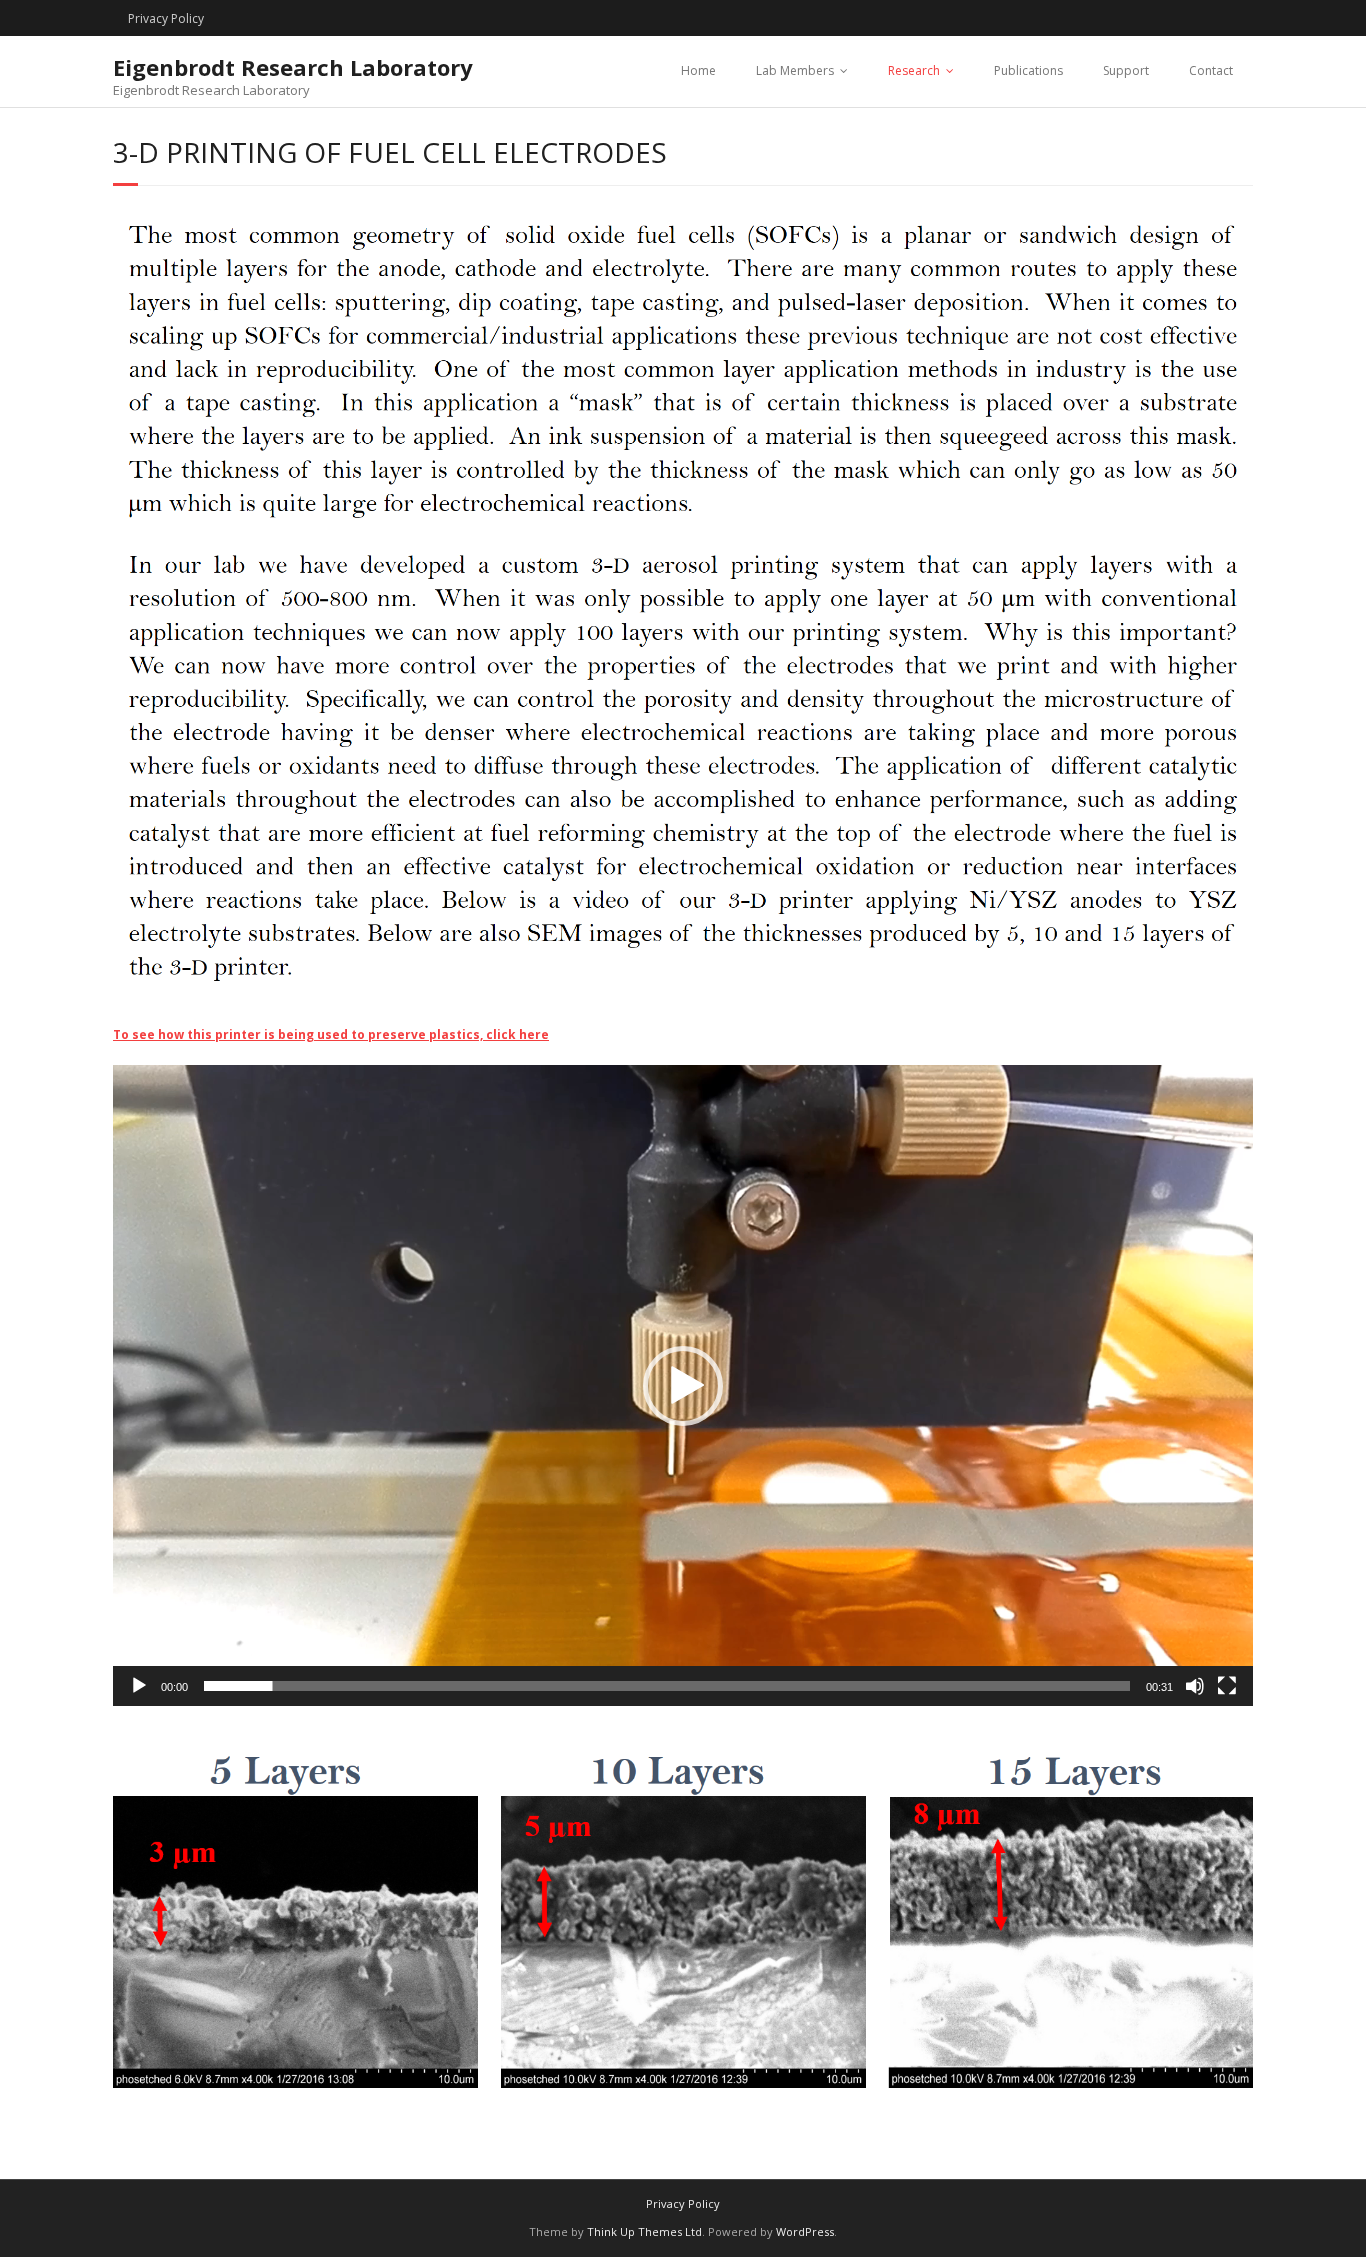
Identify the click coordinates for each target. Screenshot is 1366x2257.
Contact (1211, 70)
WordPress (805, 2231)
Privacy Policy (166, 18)
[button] (683, 1386)
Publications (1028, 70)
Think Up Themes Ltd (644, 2231)
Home (698, 70)
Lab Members (795, 70)
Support (1126, 70)
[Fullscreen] (1227, 1686)
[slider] (667, 1686)
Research (914, 70)
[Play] (139, 1686)
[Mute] (1195, 1686)
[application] (683, 1385)
